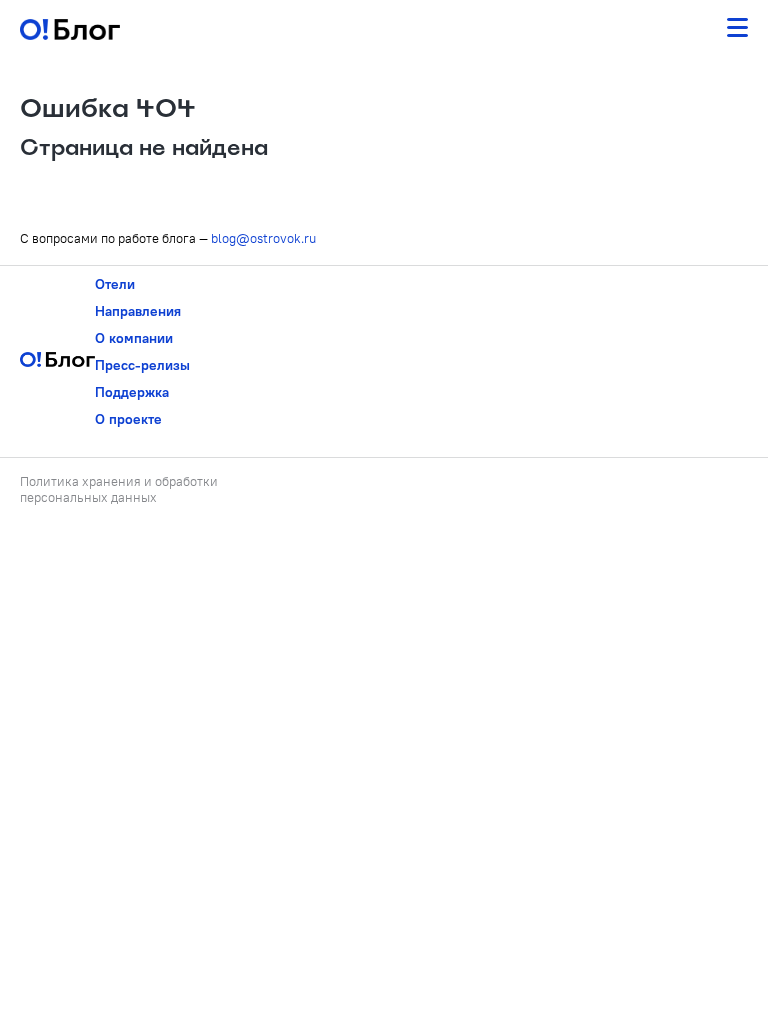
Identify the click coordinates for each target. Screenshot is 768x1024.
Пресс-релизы (142, 365)
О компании (134, 338)
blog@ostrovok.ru (263, 238)
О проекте (128, 419)
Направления (138, 311)
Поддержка (132, 392)
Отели (115, 284)
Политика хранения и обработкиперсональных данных (119, 489)
